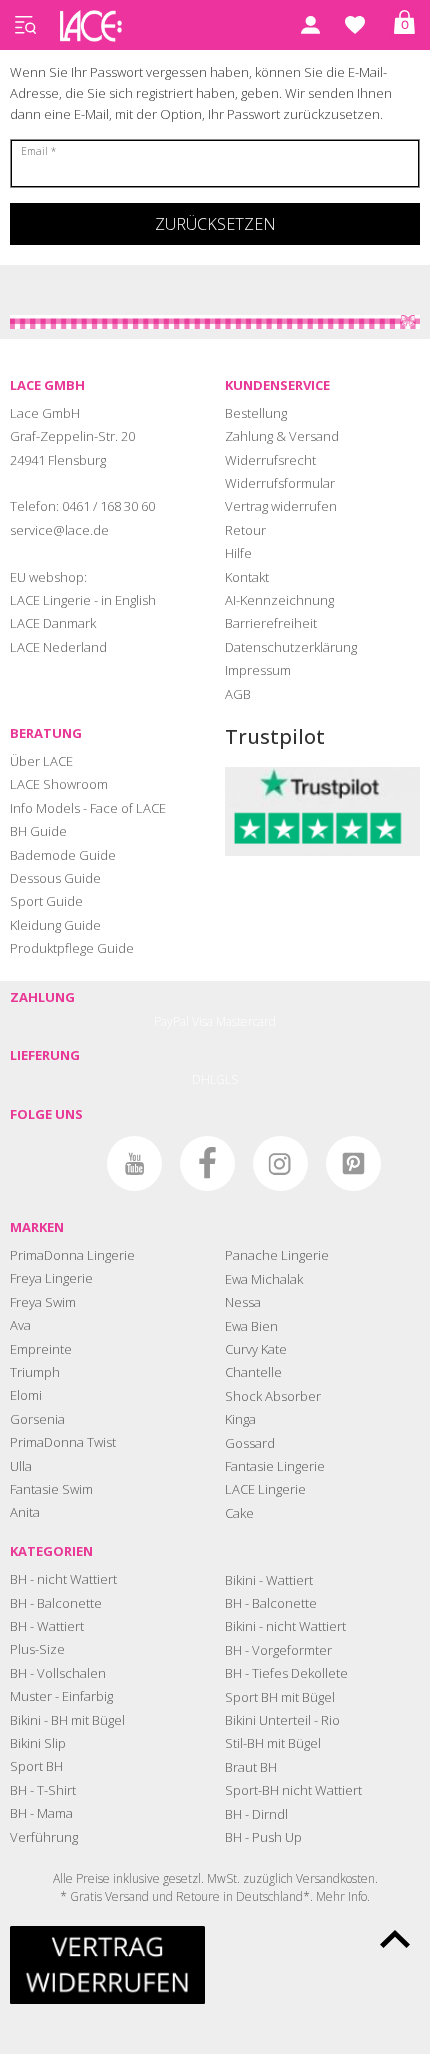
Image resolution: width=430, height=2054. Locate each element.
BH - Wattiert (47, 1626)
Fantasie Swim (51, 1489)
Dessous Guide (55, 878)
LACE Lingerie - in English (83, 600)
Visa (202, 1021)
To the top (395, 1939)
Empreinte (41, 1349)
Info (357, 1896)
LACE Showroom (59, 784)
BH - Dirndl (256, 1814)
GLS (227, 1079)
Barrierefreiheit (271, 623)
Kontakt (247, 577)
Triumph (35, 1372)
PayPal (171, 1021)
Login (310, 25)
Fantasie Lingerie (275, 1466)
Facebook (207, 1163)
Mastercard (246, 1021)
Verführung (44, 1837)
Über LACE (41, 761)
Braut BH (251, 1767)
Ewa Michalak (264, 1279)
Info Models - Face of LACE (88, 808)
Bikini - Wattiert (269, 1580)
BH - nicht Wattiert (63, 1579)
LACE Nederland (58, 647)
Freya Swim (43, 1302)
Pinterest (353, 1163)
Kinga (240, 1419)
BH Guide (38, 831)
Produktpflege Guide (72, 948)
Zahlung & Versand (282, 436)
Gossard (250, 1443)
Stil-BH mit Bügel (273, 1743)
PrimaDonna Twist (63, 1442)
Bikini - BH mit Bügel (67, 1720)
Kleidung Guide (55, 925)
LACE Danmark (53, 623)
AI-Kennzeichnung (279, 600)
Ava (20, 1325)
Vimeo (61, 1163)
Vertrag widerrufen (281, 506)
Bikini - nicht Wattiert (285, 1626)
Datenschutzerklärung (291, 647)
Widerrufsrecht (270, 460)
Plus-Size (37, 1649)
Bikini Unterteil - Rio (282, 1720)
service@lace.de (59, 530)
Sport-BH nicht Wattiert (293, 1790)
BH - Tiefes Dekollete (286, 1673)
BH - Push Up (263, 1837)
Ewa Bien (251, 1326)
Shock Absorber (273, 1396)
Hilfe (238, 553)
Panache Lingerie (277, 1255)
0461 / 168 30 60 (108, 506)
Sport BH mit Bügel (280, 1697)
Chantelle (253, 1372)
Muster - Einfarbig (61, 1696)
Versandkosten (335, 1878)
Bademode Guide (63, 855)
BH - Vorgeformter (278, 1650)
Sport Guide (46, 901)
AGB (238, 694)
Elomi (26, 1395)
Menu (25, 25)
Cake (239, 1513)
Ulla (21, 1466)
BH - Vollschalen (58, 1673)
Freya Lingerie (51, 1278)
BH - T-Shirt (43, 1790)
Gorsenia (37, 1419)
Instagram (280, 1163)
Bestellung (256, 413)
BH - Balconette (56, 1603)
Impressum (258, 670)
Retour (245, 530)
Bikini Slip (38, 1743)
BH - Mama (41, 1813)
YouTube (134, 1163)
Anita (25, 1512)
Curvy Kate (256, 1349)
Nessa (243, 1302)
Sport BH (36, 1766)
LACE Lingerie (265, 1489)
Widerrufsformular (280, 483)
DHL (204, 1079)
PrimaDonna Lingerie (72, 1255)
